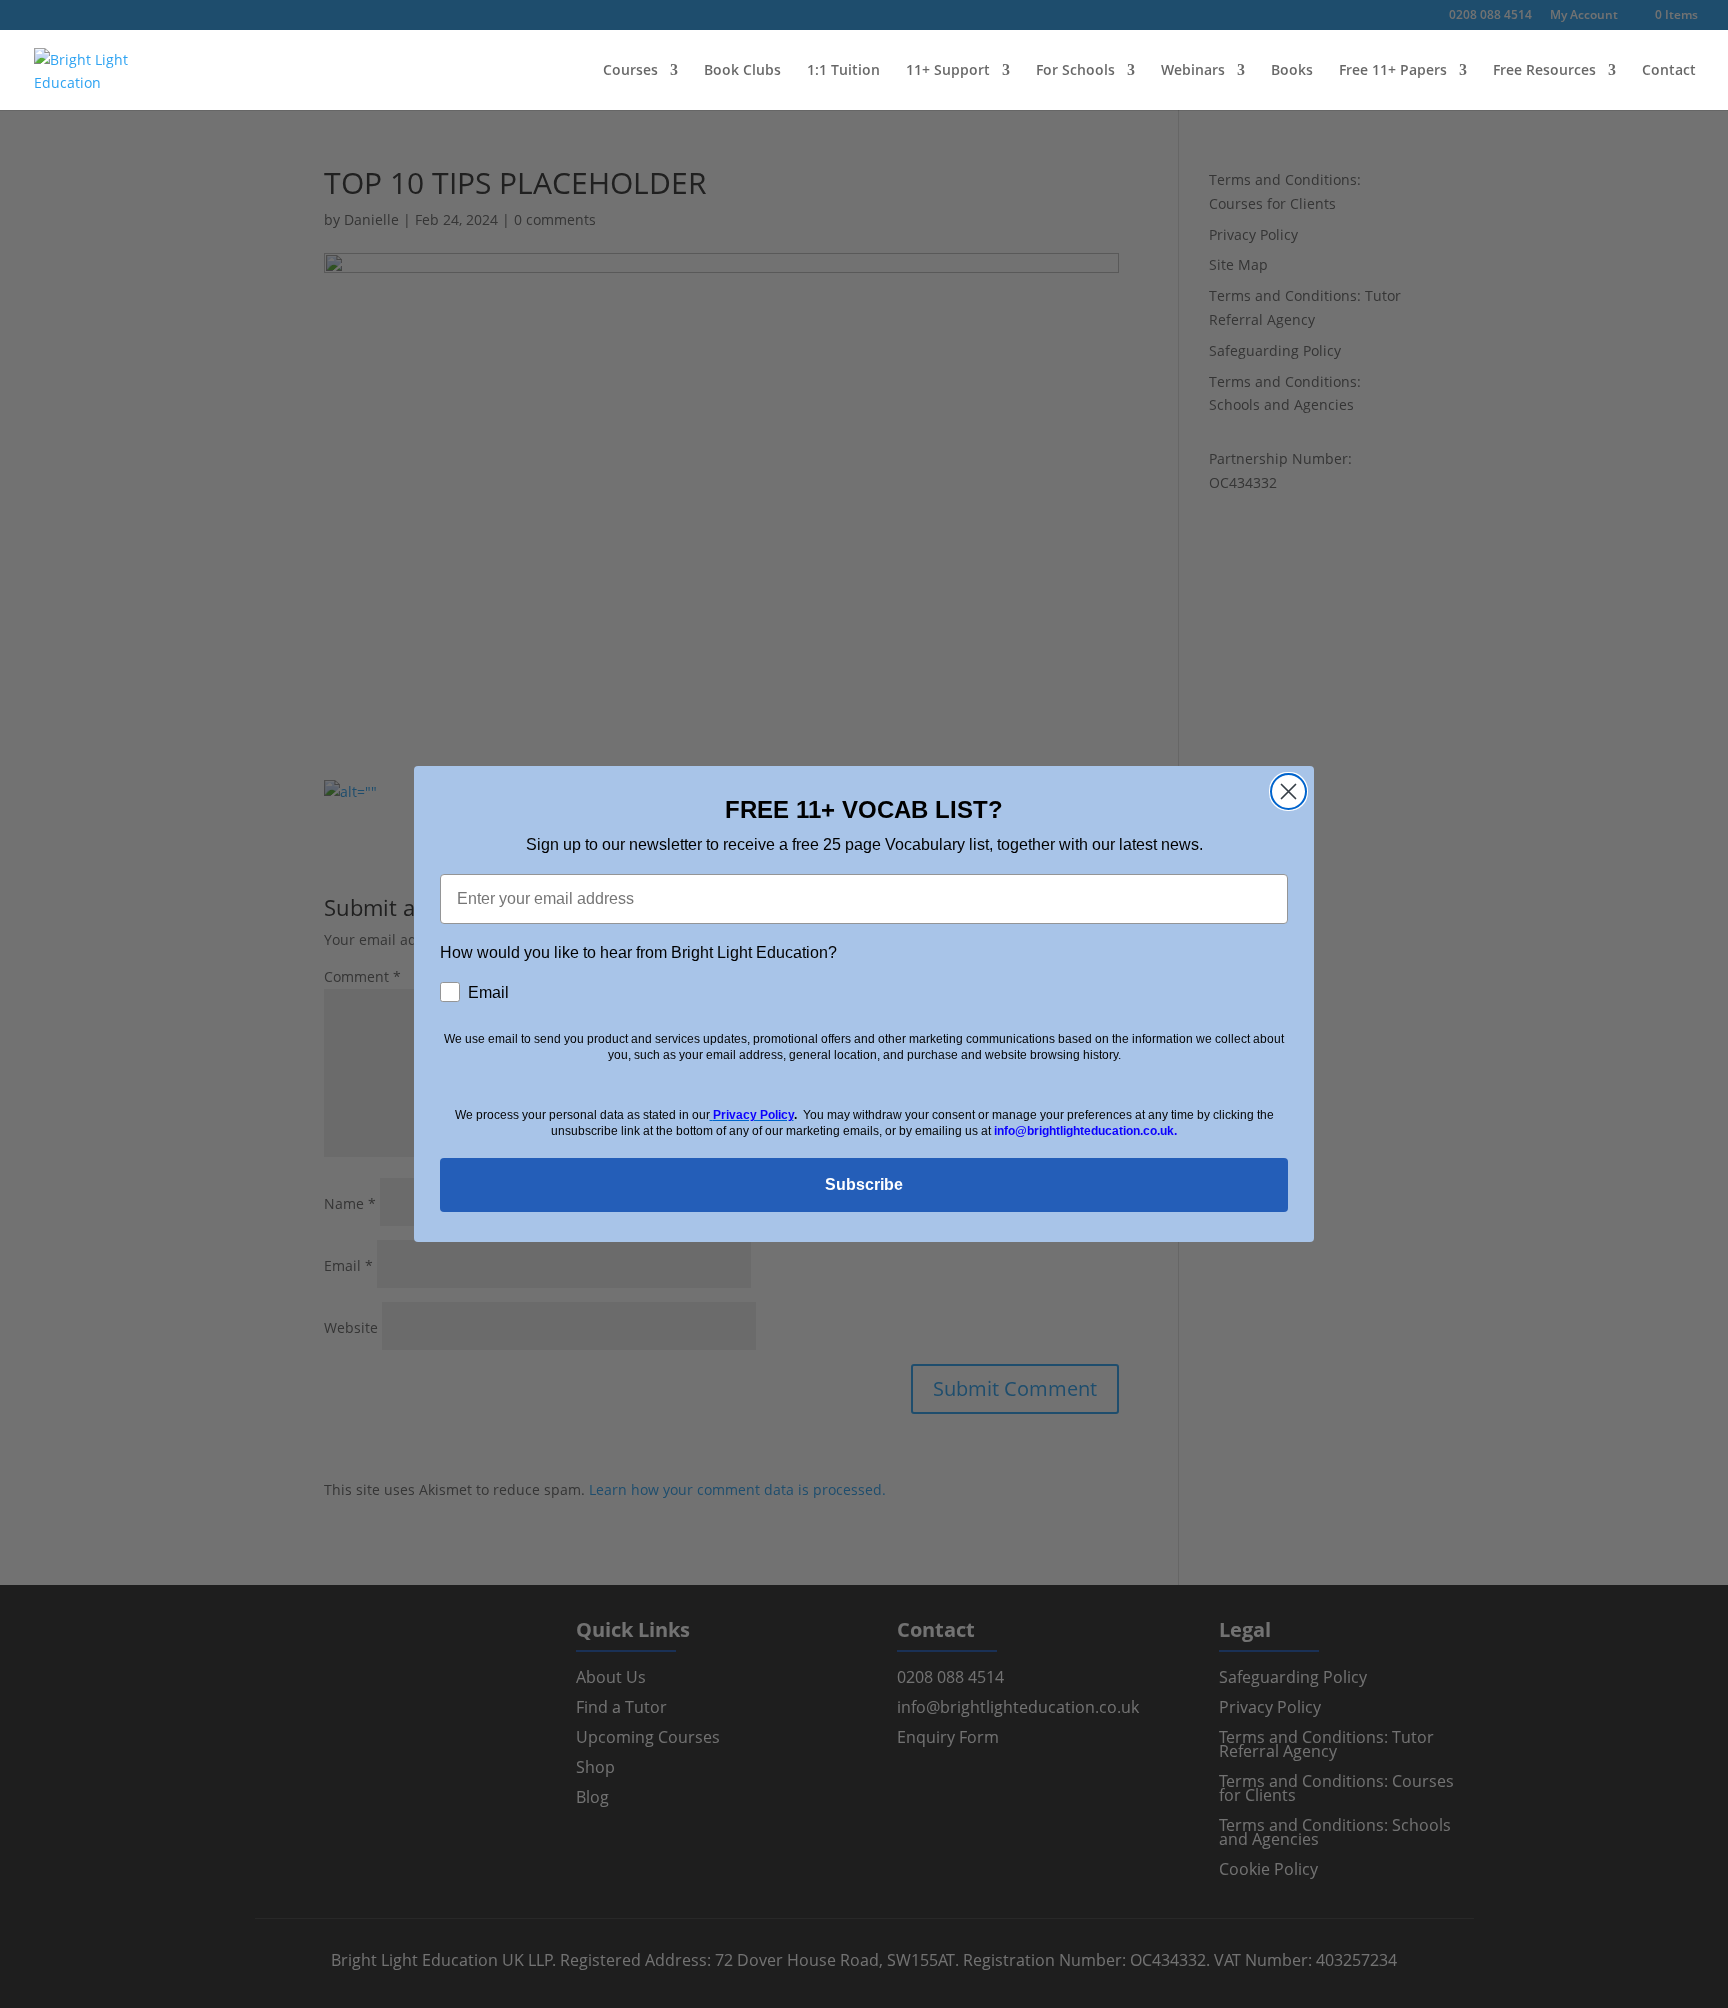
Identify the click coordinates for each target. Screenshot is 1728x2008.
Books (1292, 71)
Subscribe (864, 1184)
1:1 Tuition (843, 71)
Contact (1669, 71)
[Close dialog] (1288, 791)
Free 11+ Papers (1393, 71)
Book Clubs (742, 71)
